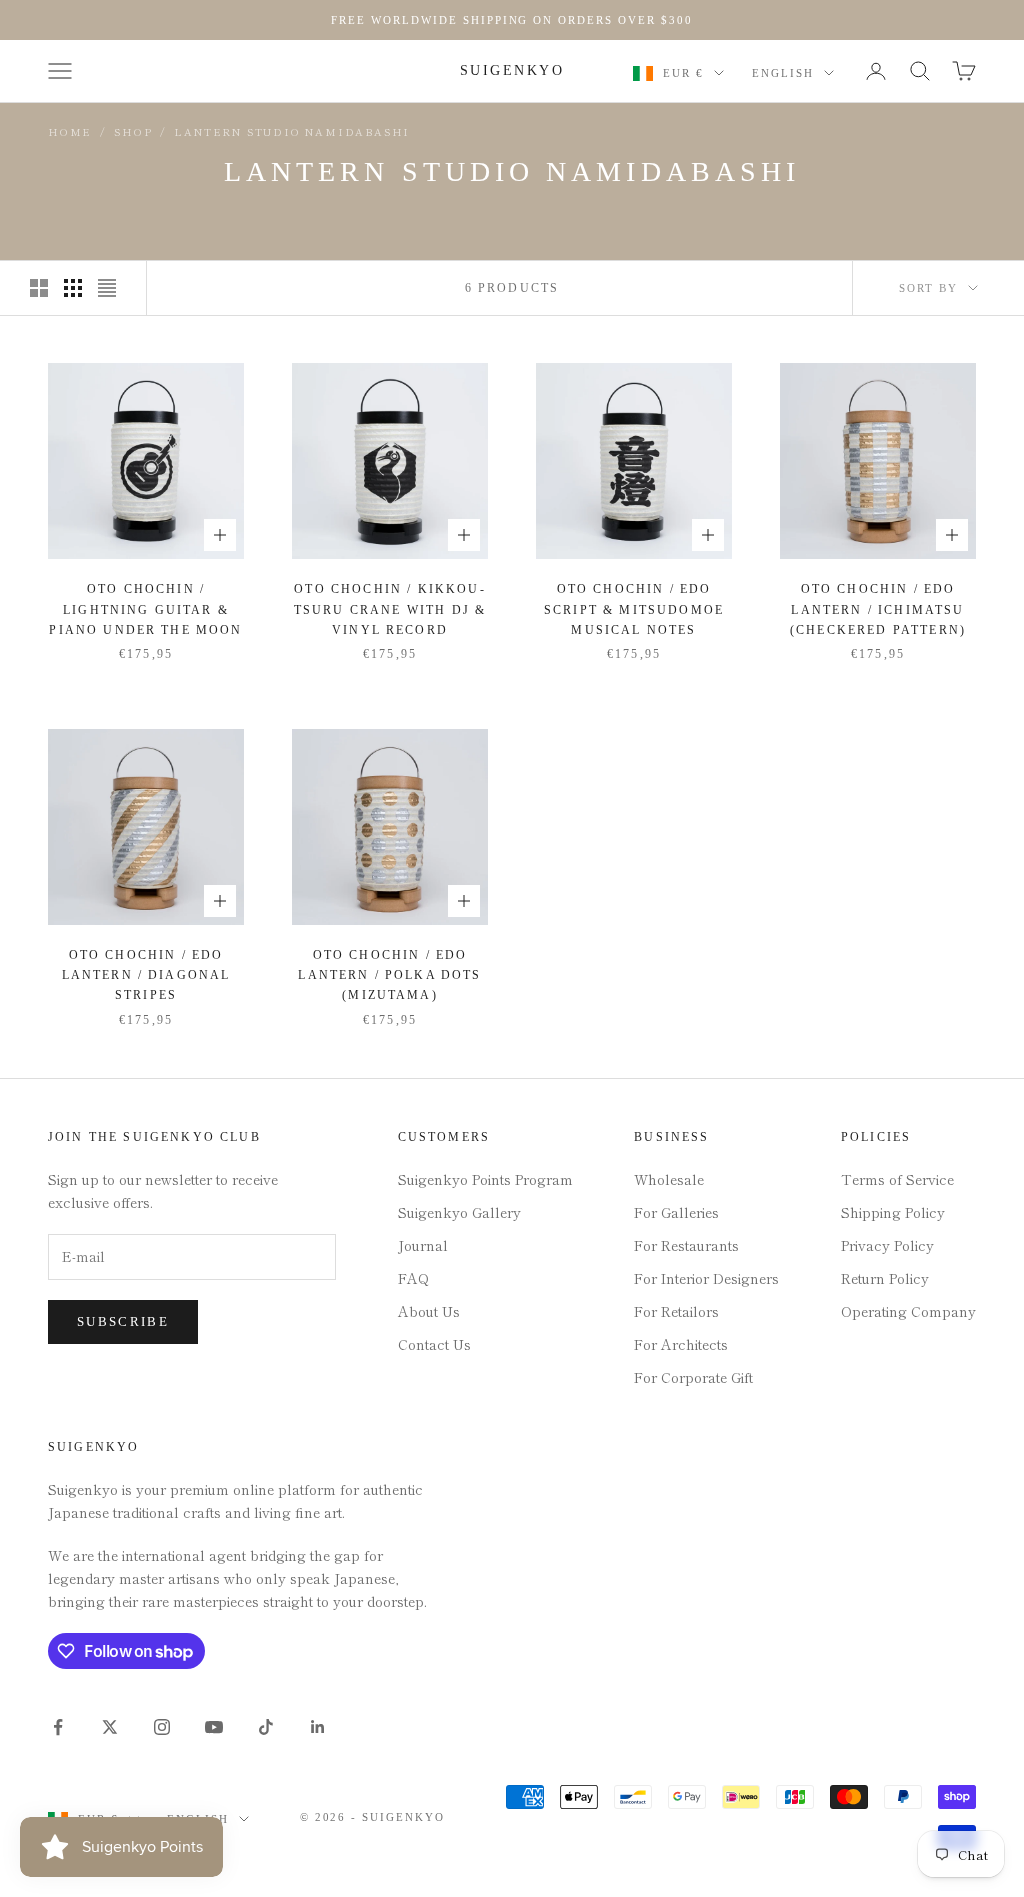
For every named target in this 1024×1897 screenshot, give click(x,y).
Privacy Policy (887, 1245)
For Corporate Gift (693, 1377)
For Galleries (676, 1212)
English (783, 73)
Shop (133, 131)
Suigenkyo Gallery (459, 1212)
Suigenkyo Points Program (485, 1179)
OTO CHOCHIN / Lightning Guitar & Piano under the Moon (145, 609)
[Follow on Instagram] (162, 1727)
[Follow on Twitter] (110, 1727)
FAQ (413, 1278)
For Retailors (676, 1311)
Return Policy (885, 1278)
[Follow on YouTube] (214, 1727)
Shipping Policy (893, 1212)
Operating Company (908, 1311)
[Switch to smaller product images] (73, 288)
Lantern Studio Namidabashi (292, 131)
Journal (423, 1245)
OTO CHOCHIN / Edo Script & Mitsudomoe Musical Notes (634, 609)
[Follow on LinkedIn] (318, 1727)
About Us (429, 1311)
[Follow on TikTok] (266, 1727)
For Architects (681, 1344)
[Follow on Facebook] (58, 1727)
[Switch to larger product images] (39, 288)
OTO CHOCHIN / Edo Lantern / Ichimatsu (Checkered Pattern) (878, 609)
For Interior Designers (706, 1278)
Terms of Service (897, 1179)
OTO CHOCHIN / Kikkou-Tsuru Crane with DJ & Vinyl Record (390, 609)
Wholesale (669, 1179)
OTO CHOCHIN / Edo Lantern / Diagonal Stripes (146, 975)
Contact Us (434, 1344)
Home (70, 131)
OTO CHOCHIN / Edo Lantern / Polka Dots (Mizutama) (389, 975)
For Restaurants (686, 1245)
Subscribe (123, 1321)
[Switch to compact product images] (107, 288)
